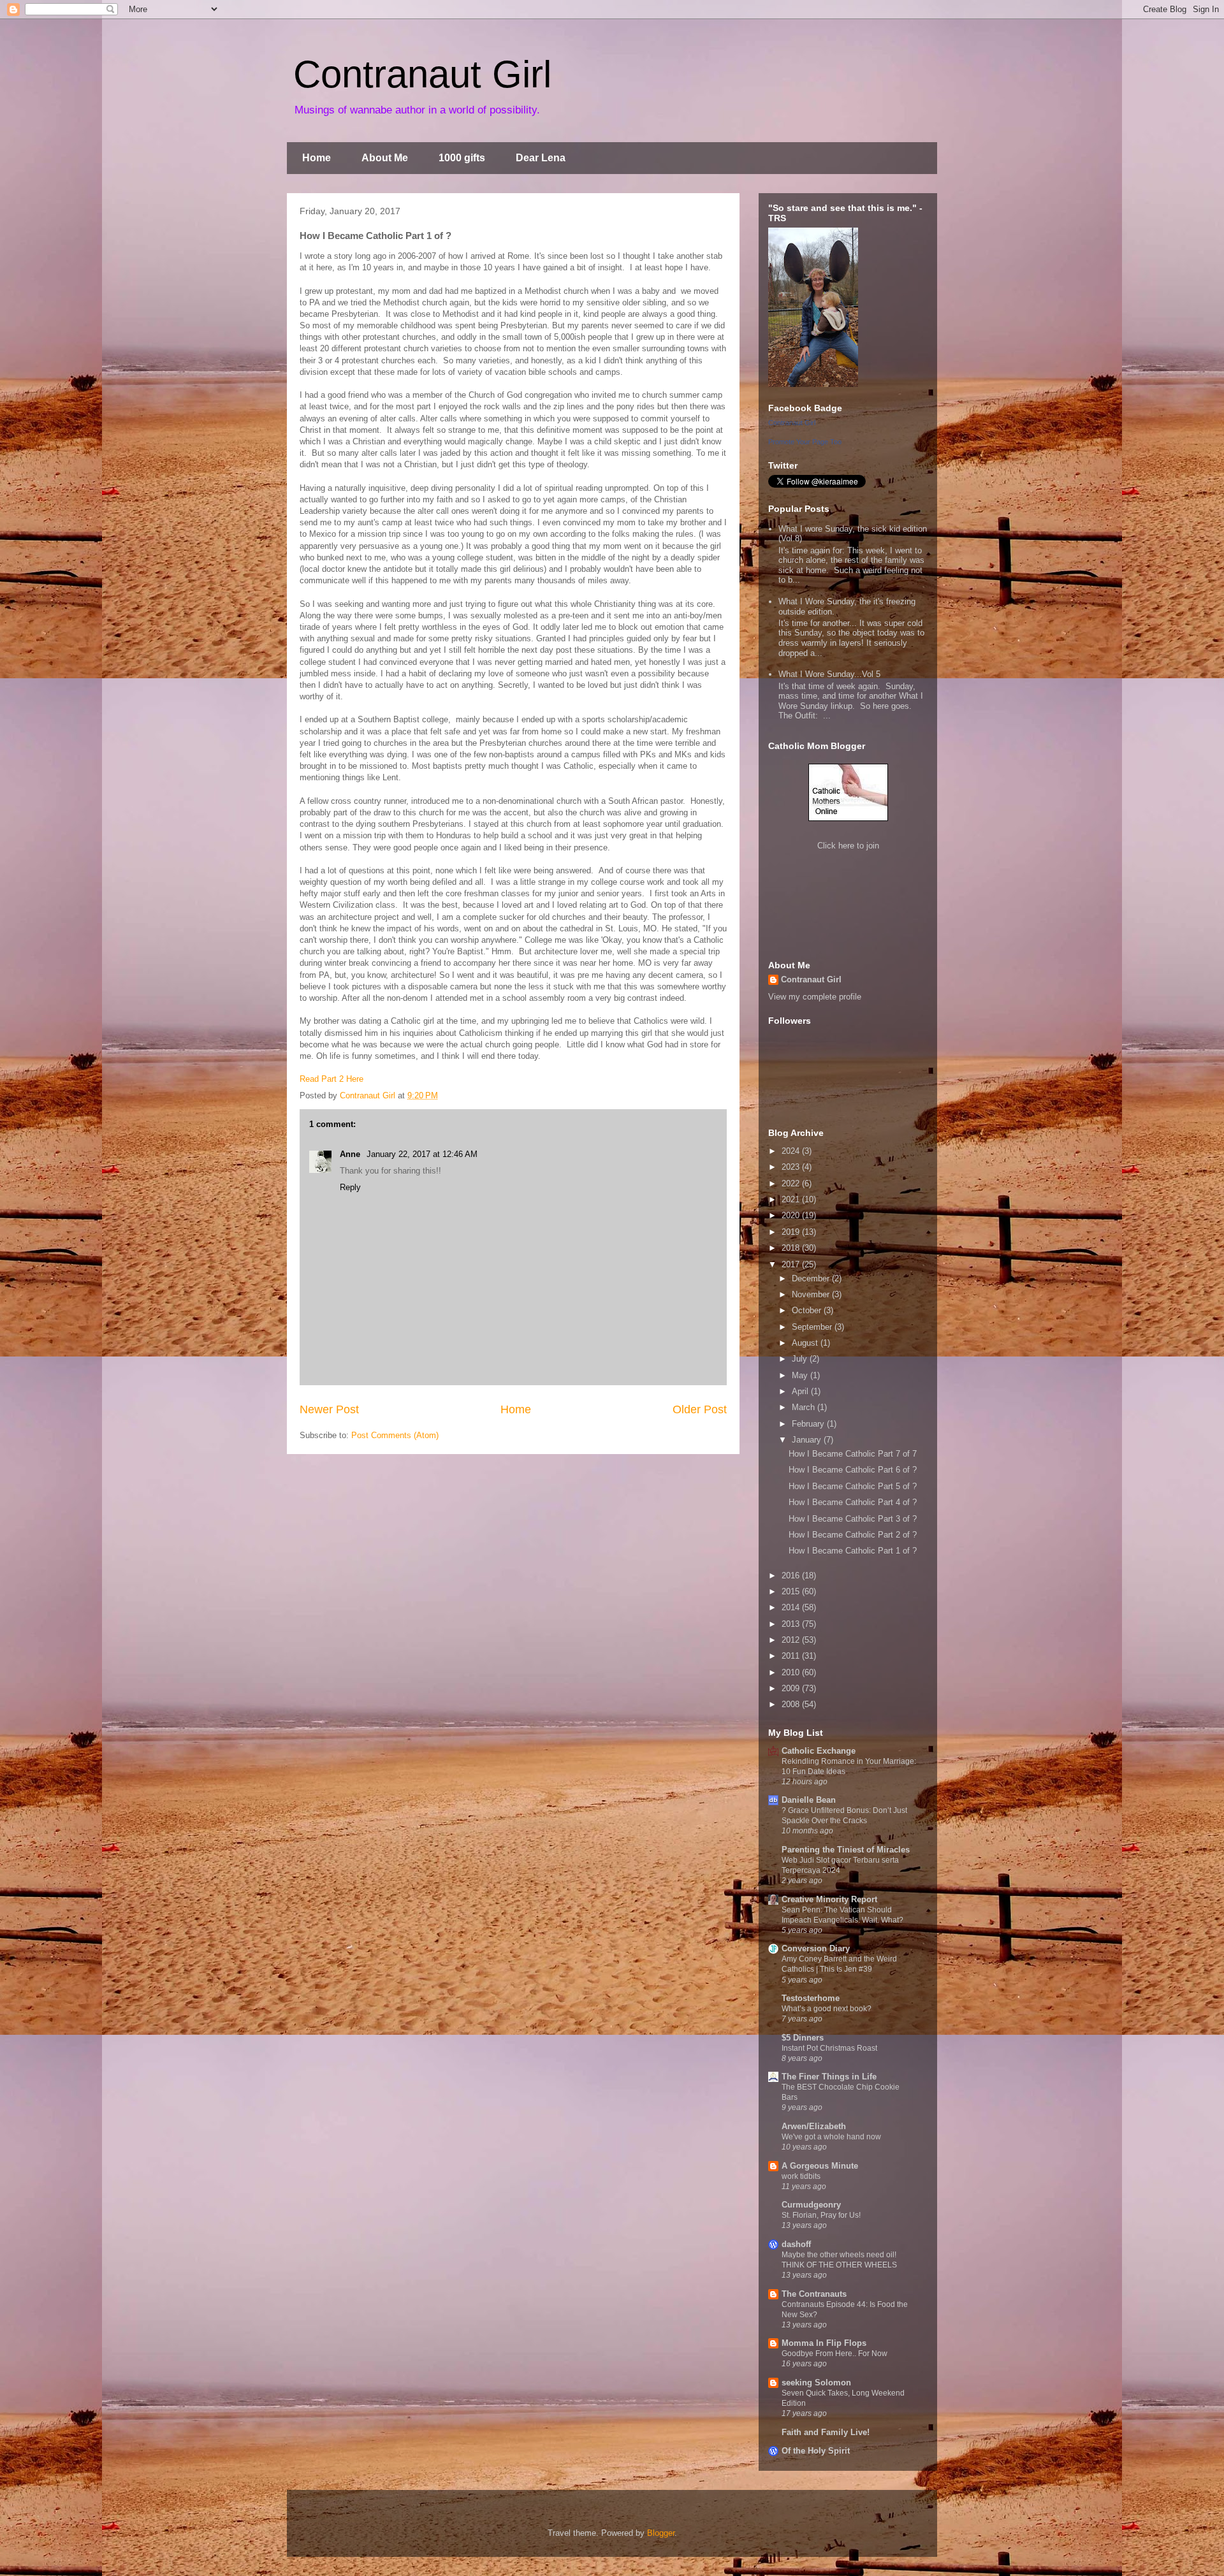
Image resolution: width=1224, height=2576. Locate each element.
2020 (792, 1215)
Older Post (700, 1409)
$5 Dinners (803, 2038)
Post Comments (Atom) (395, 1435)
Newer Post (329, 1409)
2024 (792, 1151)
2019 (792, 1232)
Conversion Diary (816, 1948)
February (809, 1424)
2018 (792, 1248)
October (808, 1310)
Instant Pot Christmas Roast (829, 2048)
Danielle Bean (809, 1800)
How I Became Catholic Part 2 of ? (853, 1535)
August (806, 1343)
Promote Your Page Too (805, 442)
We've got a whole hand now (831, 2137)
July (801, 1359)
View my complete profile (815, 997)
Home (317, 158)
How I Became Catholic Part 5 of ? (853, 1486)
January (808, 1440)
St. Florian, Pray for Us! (821, 2215)
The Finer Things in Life (829, 2077)
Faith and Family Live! (826, 2432)
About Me (385, 158)
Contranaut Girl (422, 74)
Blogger (661, 2533)
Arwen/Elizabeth (814, 2126)
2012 (792, 1640)
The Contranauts (814, 2294)
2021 (792, 1199)
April (801, 1391)
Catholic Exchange (819, 1751)
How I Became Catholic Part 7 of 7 (853, 1454)
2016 (792, 1575)
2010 (792, 1672)
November (812, 1294)
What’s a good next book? (827, 2009)
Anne (351, 1154)
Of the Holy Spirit (816, 2451)
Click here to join (848, 846)
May (801, 1375)
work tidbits (801, 2176)
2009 (792, 1688)
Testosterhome (811, 1998)
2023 (792, 1167)
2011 (792, 1656)
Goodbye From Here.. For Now (834, 2354)
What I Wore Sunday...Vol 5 (829, 674)
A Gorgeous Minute (820, 2166)
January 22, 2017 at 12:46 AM (422, 1154)
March (805, 1407)
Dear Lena (541, 158)
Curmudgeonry (811, 2205)
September (813, 1327)
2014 (792, 1607)
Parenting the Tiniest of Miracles (846, 1850)
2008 (792, 1704)
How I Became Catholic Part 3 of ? (853, 1519)
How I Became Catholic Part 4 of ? (853, 1502)
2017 (792, 1264)
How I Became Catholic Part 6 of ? (853, 1470)
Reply (350, 1187)
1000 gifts (462, 158)
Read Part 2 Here (331, 1079)
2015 (792, 1591)
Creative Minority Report (829, 1899)
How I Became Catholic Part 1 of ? (853, 1551)
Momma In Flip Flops (824, 2343)
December (812, 1278)
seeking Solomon (816, 2383)
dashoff (796, 2244)
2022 (792, 1183)
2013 (792, 1624)
